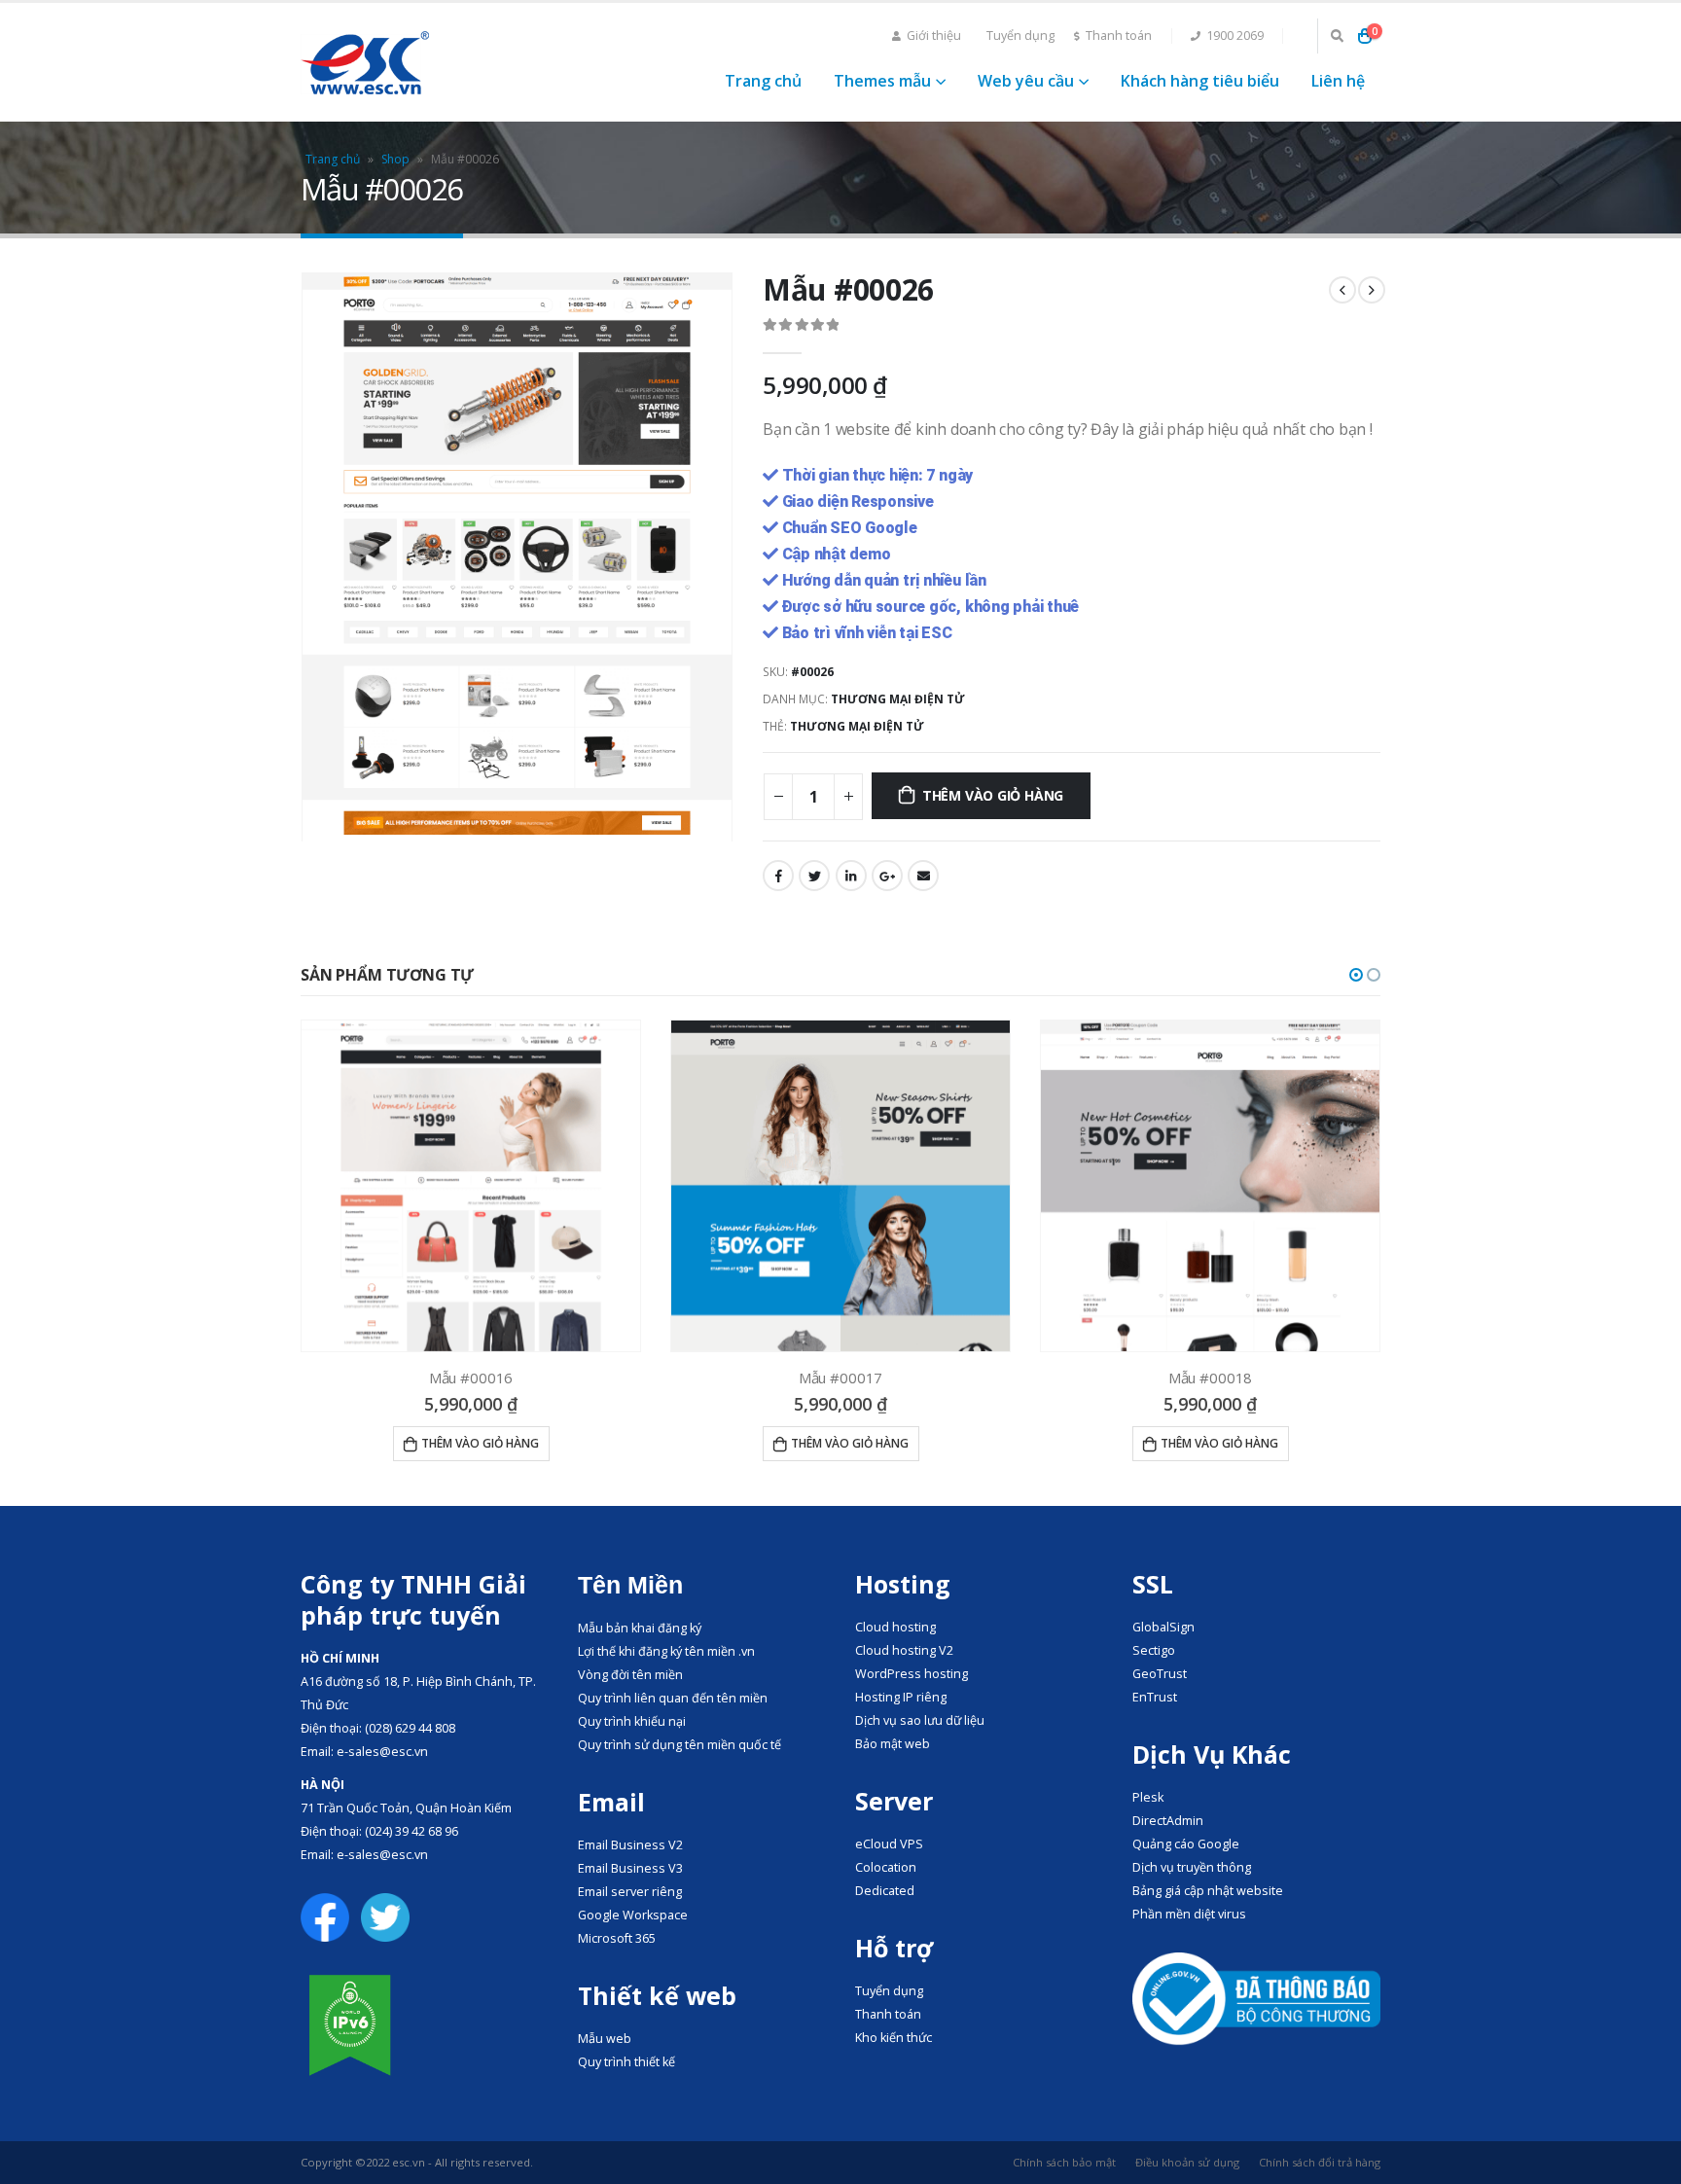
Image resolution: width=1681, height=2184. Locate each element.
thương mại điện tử (857, 726)
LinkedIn (851, 876)
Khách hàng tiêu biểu (1200, 81)
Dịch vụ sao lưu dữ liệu (920, 1720)
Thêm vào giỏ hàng (993, 795)
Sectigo (1154, 1650)
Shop (395, 159)
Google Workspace (633, 1915)
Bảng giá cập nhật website (1208, 1891)
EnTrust (1155, 1697)
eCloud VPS (889, 1844)
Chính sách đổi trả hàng (1320, 2162)
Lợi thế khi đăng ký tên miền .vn (666, 1651)
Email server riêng (630, 1892)
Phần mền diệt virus (1189, 1914)
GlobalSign (1163, 1627)
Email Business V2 (630, 1845)
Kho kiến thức (894, 2038)
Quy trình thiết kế (626, 2062)
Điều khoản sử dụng (1187, 2162)
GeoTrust (1160, 1674)
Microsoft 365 (617, 1938)
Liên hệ (1338, 81)
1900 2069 (1235, 36)
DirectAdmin (1168, 1821)
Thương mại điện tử (898, 699)
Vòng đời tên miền (630, 1675)
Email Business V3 (630, 1868)
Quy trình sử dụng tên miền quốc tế (680, 1745)
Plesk (1148, 1797)
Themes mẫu (882, 81)
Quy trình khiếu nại (632, 1721)
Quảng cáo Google (1186, 1844)
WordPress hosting (912, 1674)
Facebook (778, 876)
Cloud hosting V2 (904, 1650)
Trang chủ (763, 81)
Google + (887, 876)
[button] (1356, 975)
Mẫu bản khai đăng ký (640, 1628)
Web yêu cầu (1026, 81)
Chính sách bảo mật (1064, 2162)
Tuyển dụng (1020, 36)
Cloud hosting (895, 1627)
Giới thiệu (934, 36)
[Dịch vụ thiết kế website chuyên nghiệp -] (365, 63)
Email (923, 876)
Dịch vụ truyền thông (1192, 1867)
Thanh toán (1119, 36)
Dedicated (885, 1891)
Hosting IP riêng (901, 1697)
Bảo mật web (893, 1744)
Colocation (886, 1867)
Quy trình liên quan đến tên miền (673, 1698)
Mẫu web (605, 2039)
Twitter (814, 876)
